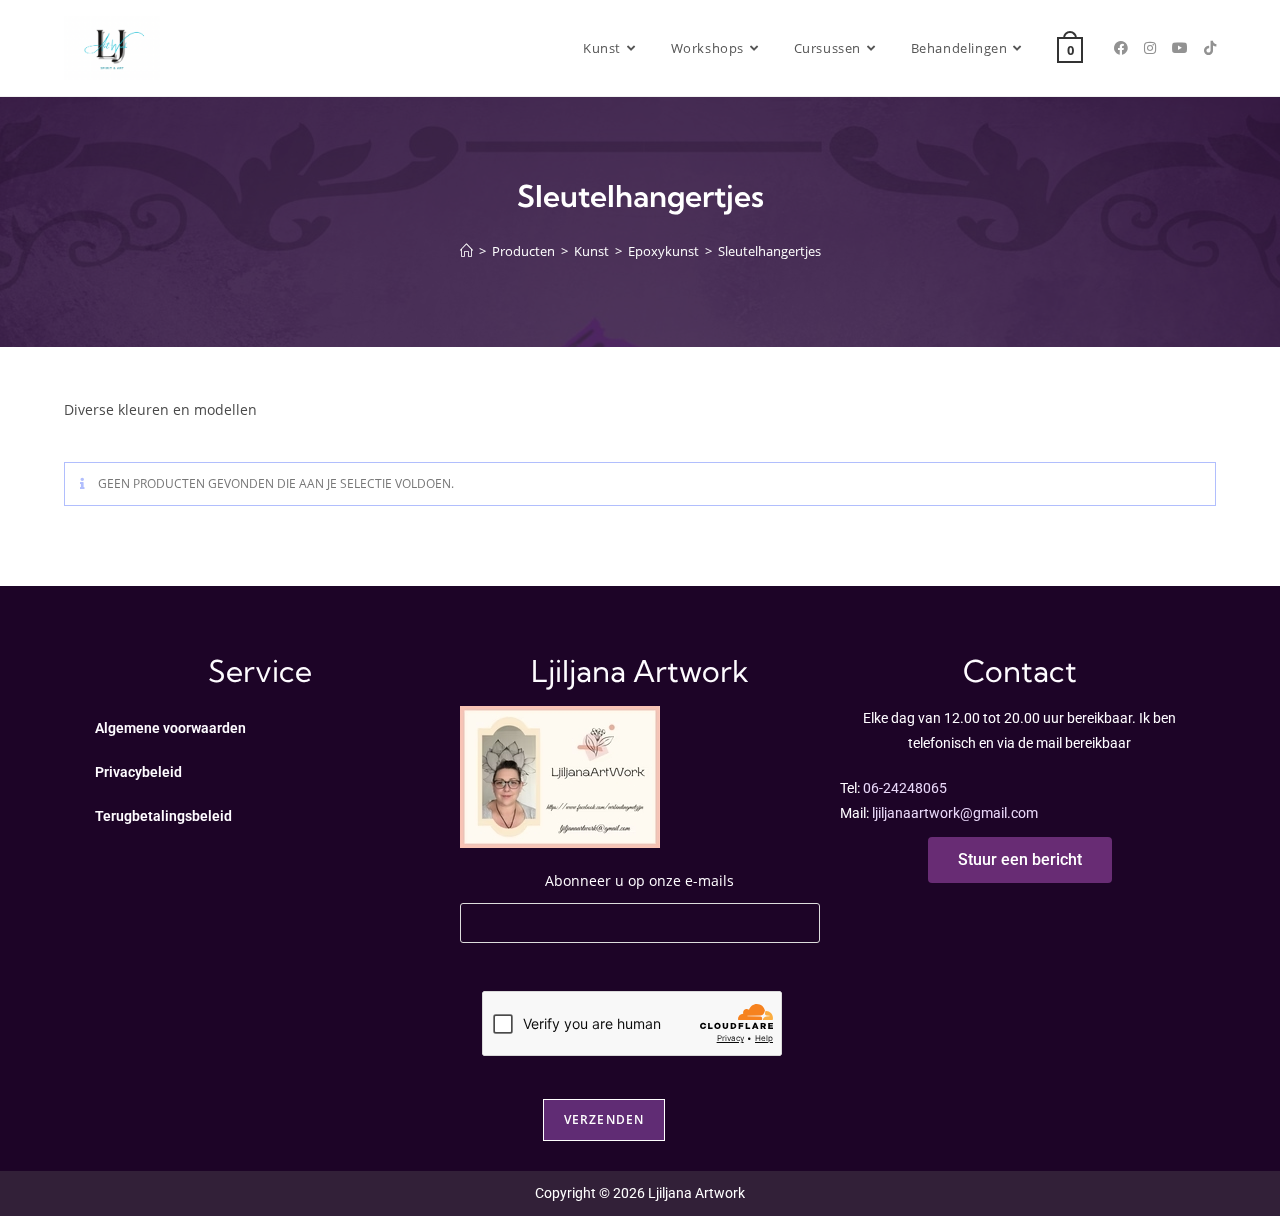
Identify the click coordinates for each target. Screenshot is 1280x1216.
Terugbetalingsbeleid (163, 816)
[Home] (466, 251)
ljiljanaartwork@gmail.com (955, 813)
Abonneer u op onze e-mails (639, 880)
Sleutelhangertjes (769, 251)
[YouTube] (1180, 48)
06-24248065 (905, 788)
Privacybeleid (138, 772)
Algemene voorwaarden (170, 728)
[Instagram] (1150, 48)
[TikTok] (1210, 48)
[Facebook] (1121, 48)
